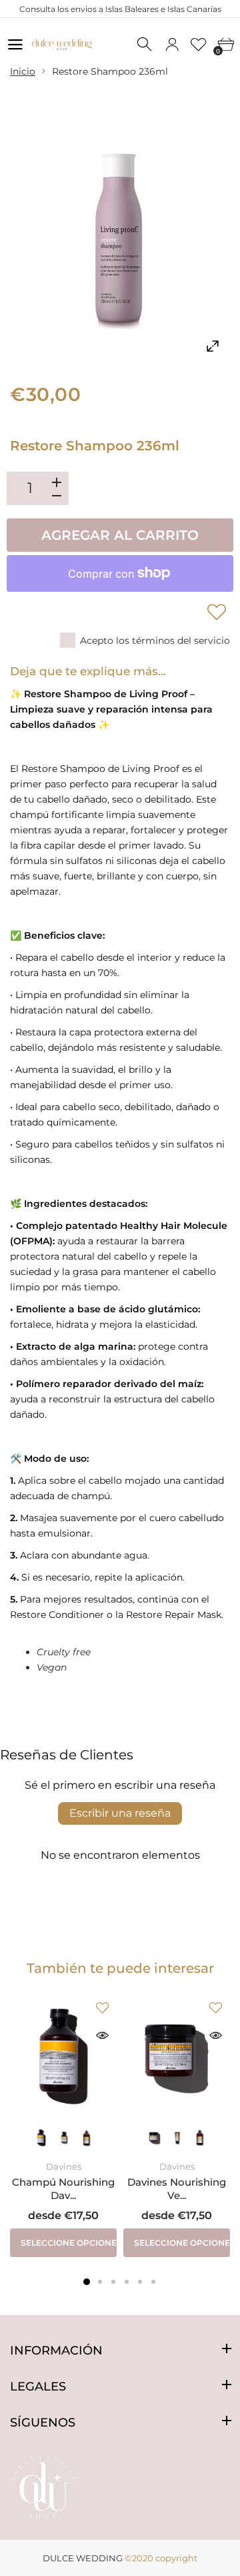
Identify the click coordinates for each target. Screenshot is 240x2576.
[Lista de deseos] (199, 45)
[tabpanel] (63, 2125)
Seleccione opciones (69, 2243)
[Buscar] (145, 45)
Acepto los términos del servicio (155, 640)
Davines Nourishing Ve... (177, 2189)
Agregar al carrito (120, 535)
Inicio (23, 71)
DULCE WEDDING (83, 2558)
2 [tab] (100, 2282)
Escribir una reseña (120, 1813)
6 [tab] (153, 2282)
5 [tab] (140, 2282)
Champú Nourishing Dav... (63, 2189)
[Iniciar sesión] (172, 45)
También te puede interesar (120, 1968)
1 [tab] (87, 2282)
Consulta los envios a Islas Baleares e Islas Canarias (120, 9)
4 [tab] (127, 2282)
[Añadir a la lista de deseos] (217, 612)
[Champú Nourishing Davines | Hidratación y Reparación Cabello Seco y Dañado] (63, 2056)
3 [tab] (113, 2282)
